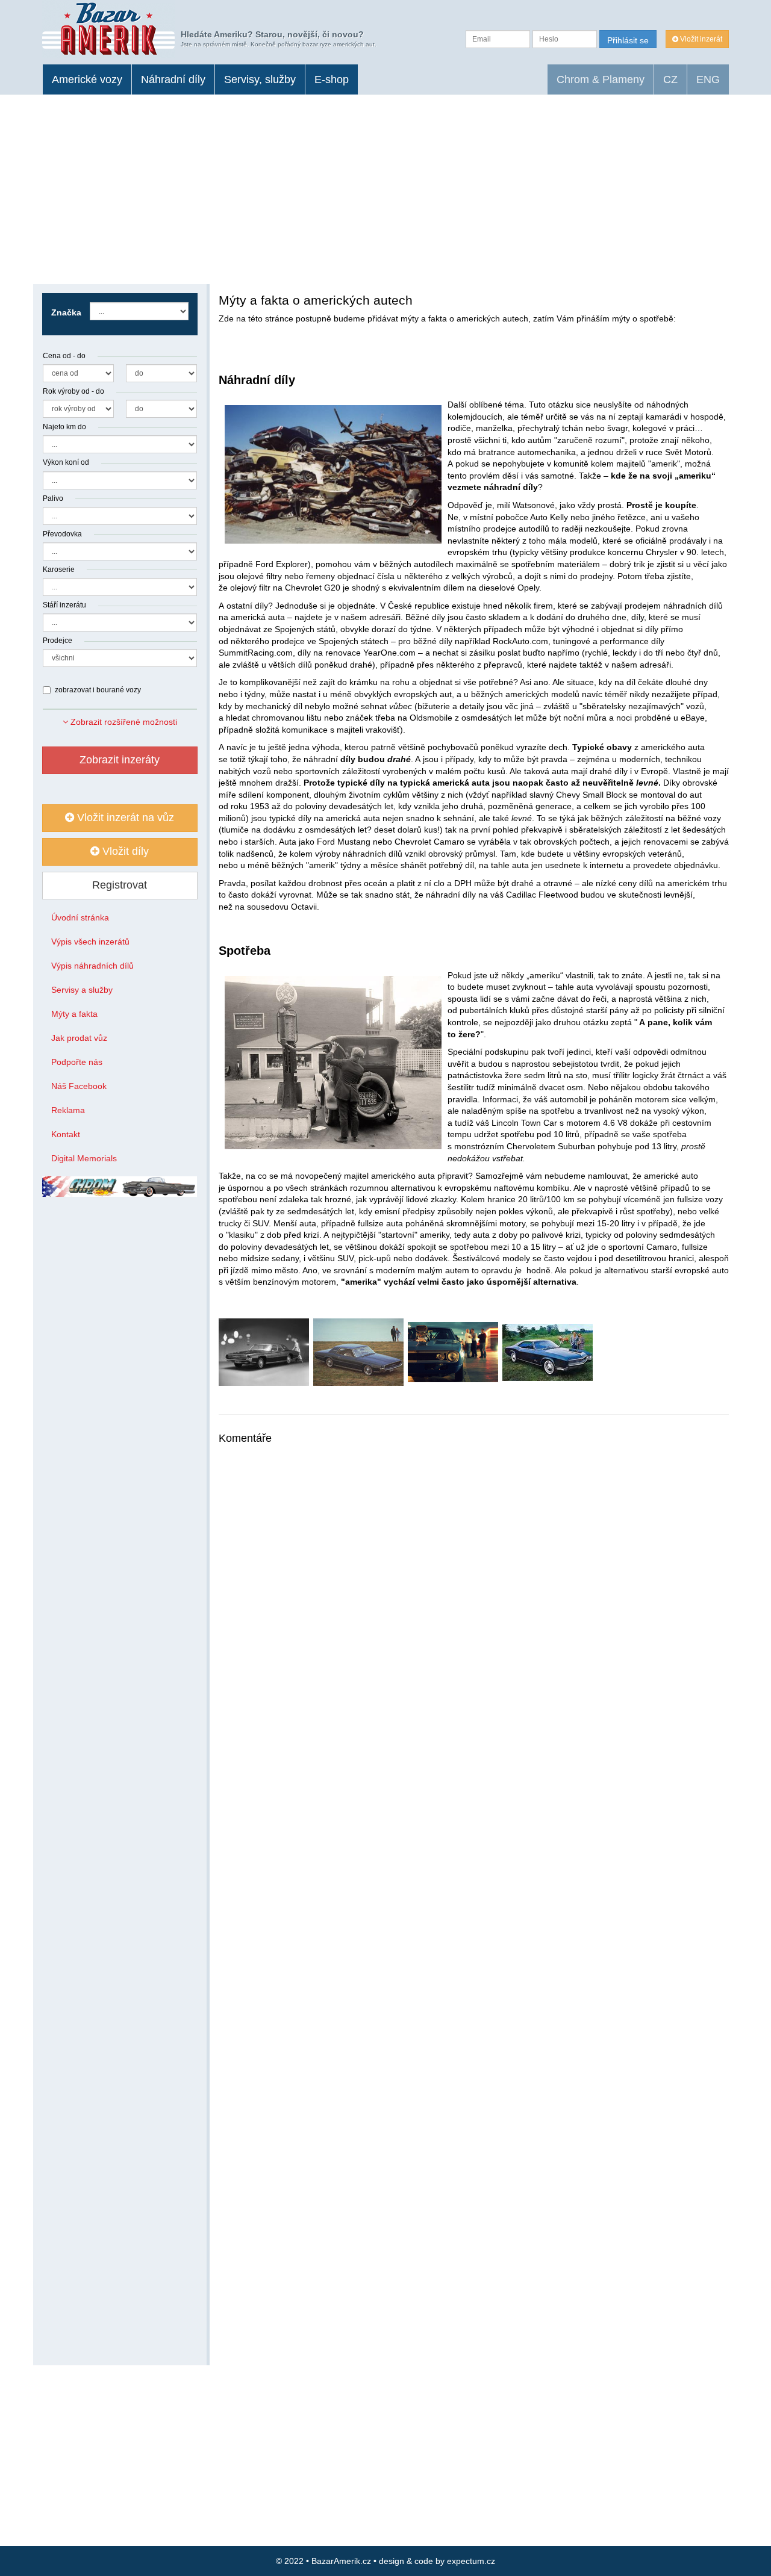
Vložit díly (124, 851)
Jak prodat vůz (79, 1038)
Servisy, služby (260, 79)
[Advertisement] (385, 185)
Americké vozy (87, 79)
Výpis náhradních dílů (92, 966)
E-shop (332, 79)
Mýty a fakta (74, 1014)
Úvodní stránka (80, 917)
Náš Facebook (79, 1086)
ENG (708, 79)
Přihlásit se (628, 40)
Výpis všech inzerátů (90, 942)
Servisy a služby (82, 990)
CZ (670, 79)
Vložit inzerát (700, 39)
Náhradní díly (173, 79)
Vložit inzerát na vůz (124, 818)
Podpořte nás (77, 1062)
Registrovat (120, 885)
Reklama (68, 1110)
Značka (66, 312)
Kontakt (66, 1134)
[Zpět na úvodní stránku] (108, 29)
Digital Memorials (84, 1158)
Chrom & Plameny (601, 79)
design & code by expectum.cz (437, 2561)
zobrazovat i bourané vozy (98, 690)
